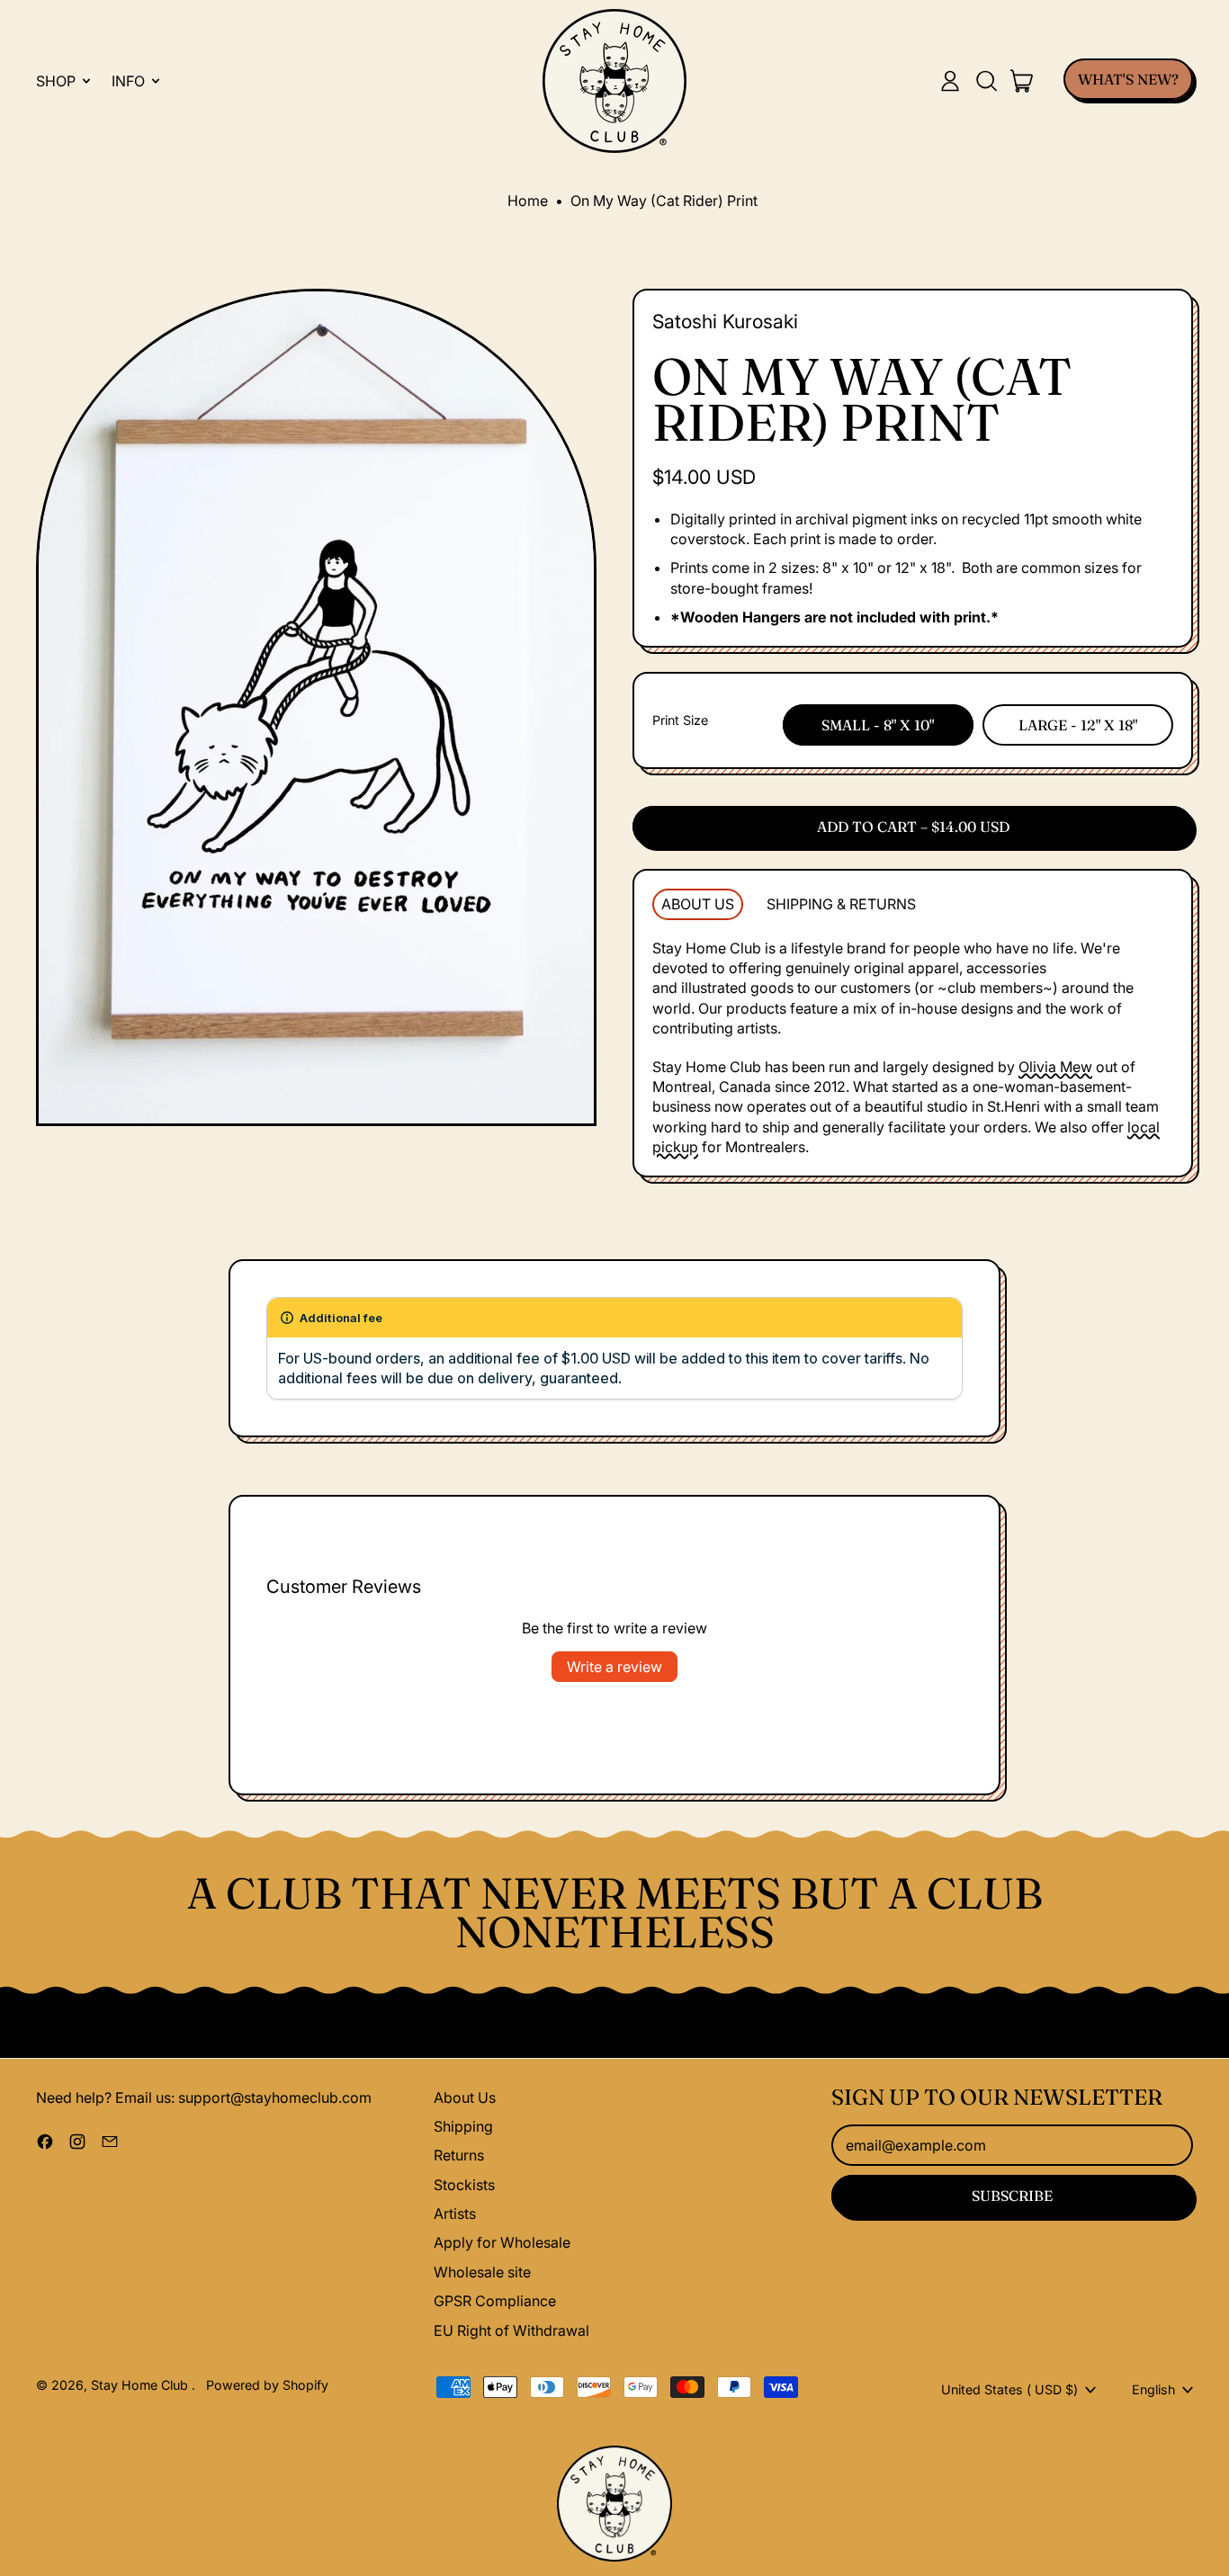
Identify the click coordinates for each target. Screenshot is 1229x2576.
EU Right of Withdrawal (511, 2330)
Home (528, 201)
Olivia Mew (1055, 1067)
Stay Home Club (141, 2385)
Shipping (463, 2126)
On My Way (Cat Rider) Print (664, 201)
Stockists (464, 2185)
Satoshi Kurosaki (725, 321)
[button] (986, 81)
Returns (459, 2155)
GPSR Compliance (495, 2301)
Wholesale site (482, 2272)
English (1153, 2389)
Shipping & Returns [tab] (841, 904)
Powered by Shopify (267, 2385)
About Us (465, 2097)
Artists (455, 2214)
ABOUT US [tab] (698, 904)
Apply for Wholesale (502, 2242)
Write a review (614, 1667)
